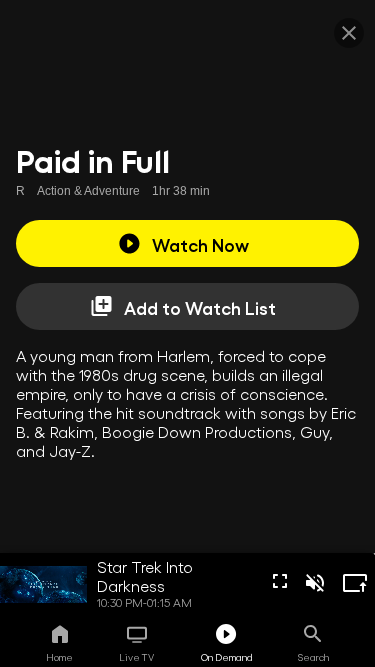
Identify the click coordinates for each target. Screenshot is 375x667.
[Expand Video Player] (355, 583)
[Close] (349, 33)
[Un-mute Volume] (315, 583)
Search (313, 657)
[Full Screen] (280, 581)
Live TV (136, 657)
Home (59, 657)
